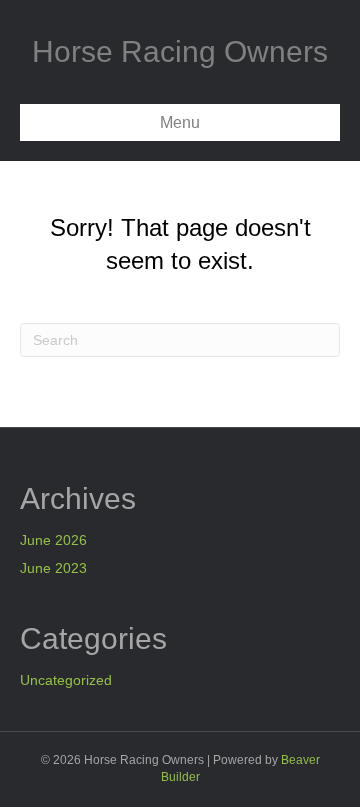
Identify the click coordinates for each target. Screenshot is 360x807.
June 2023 (53, 568)
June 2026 (53, 540)
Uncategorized (66, 680)
